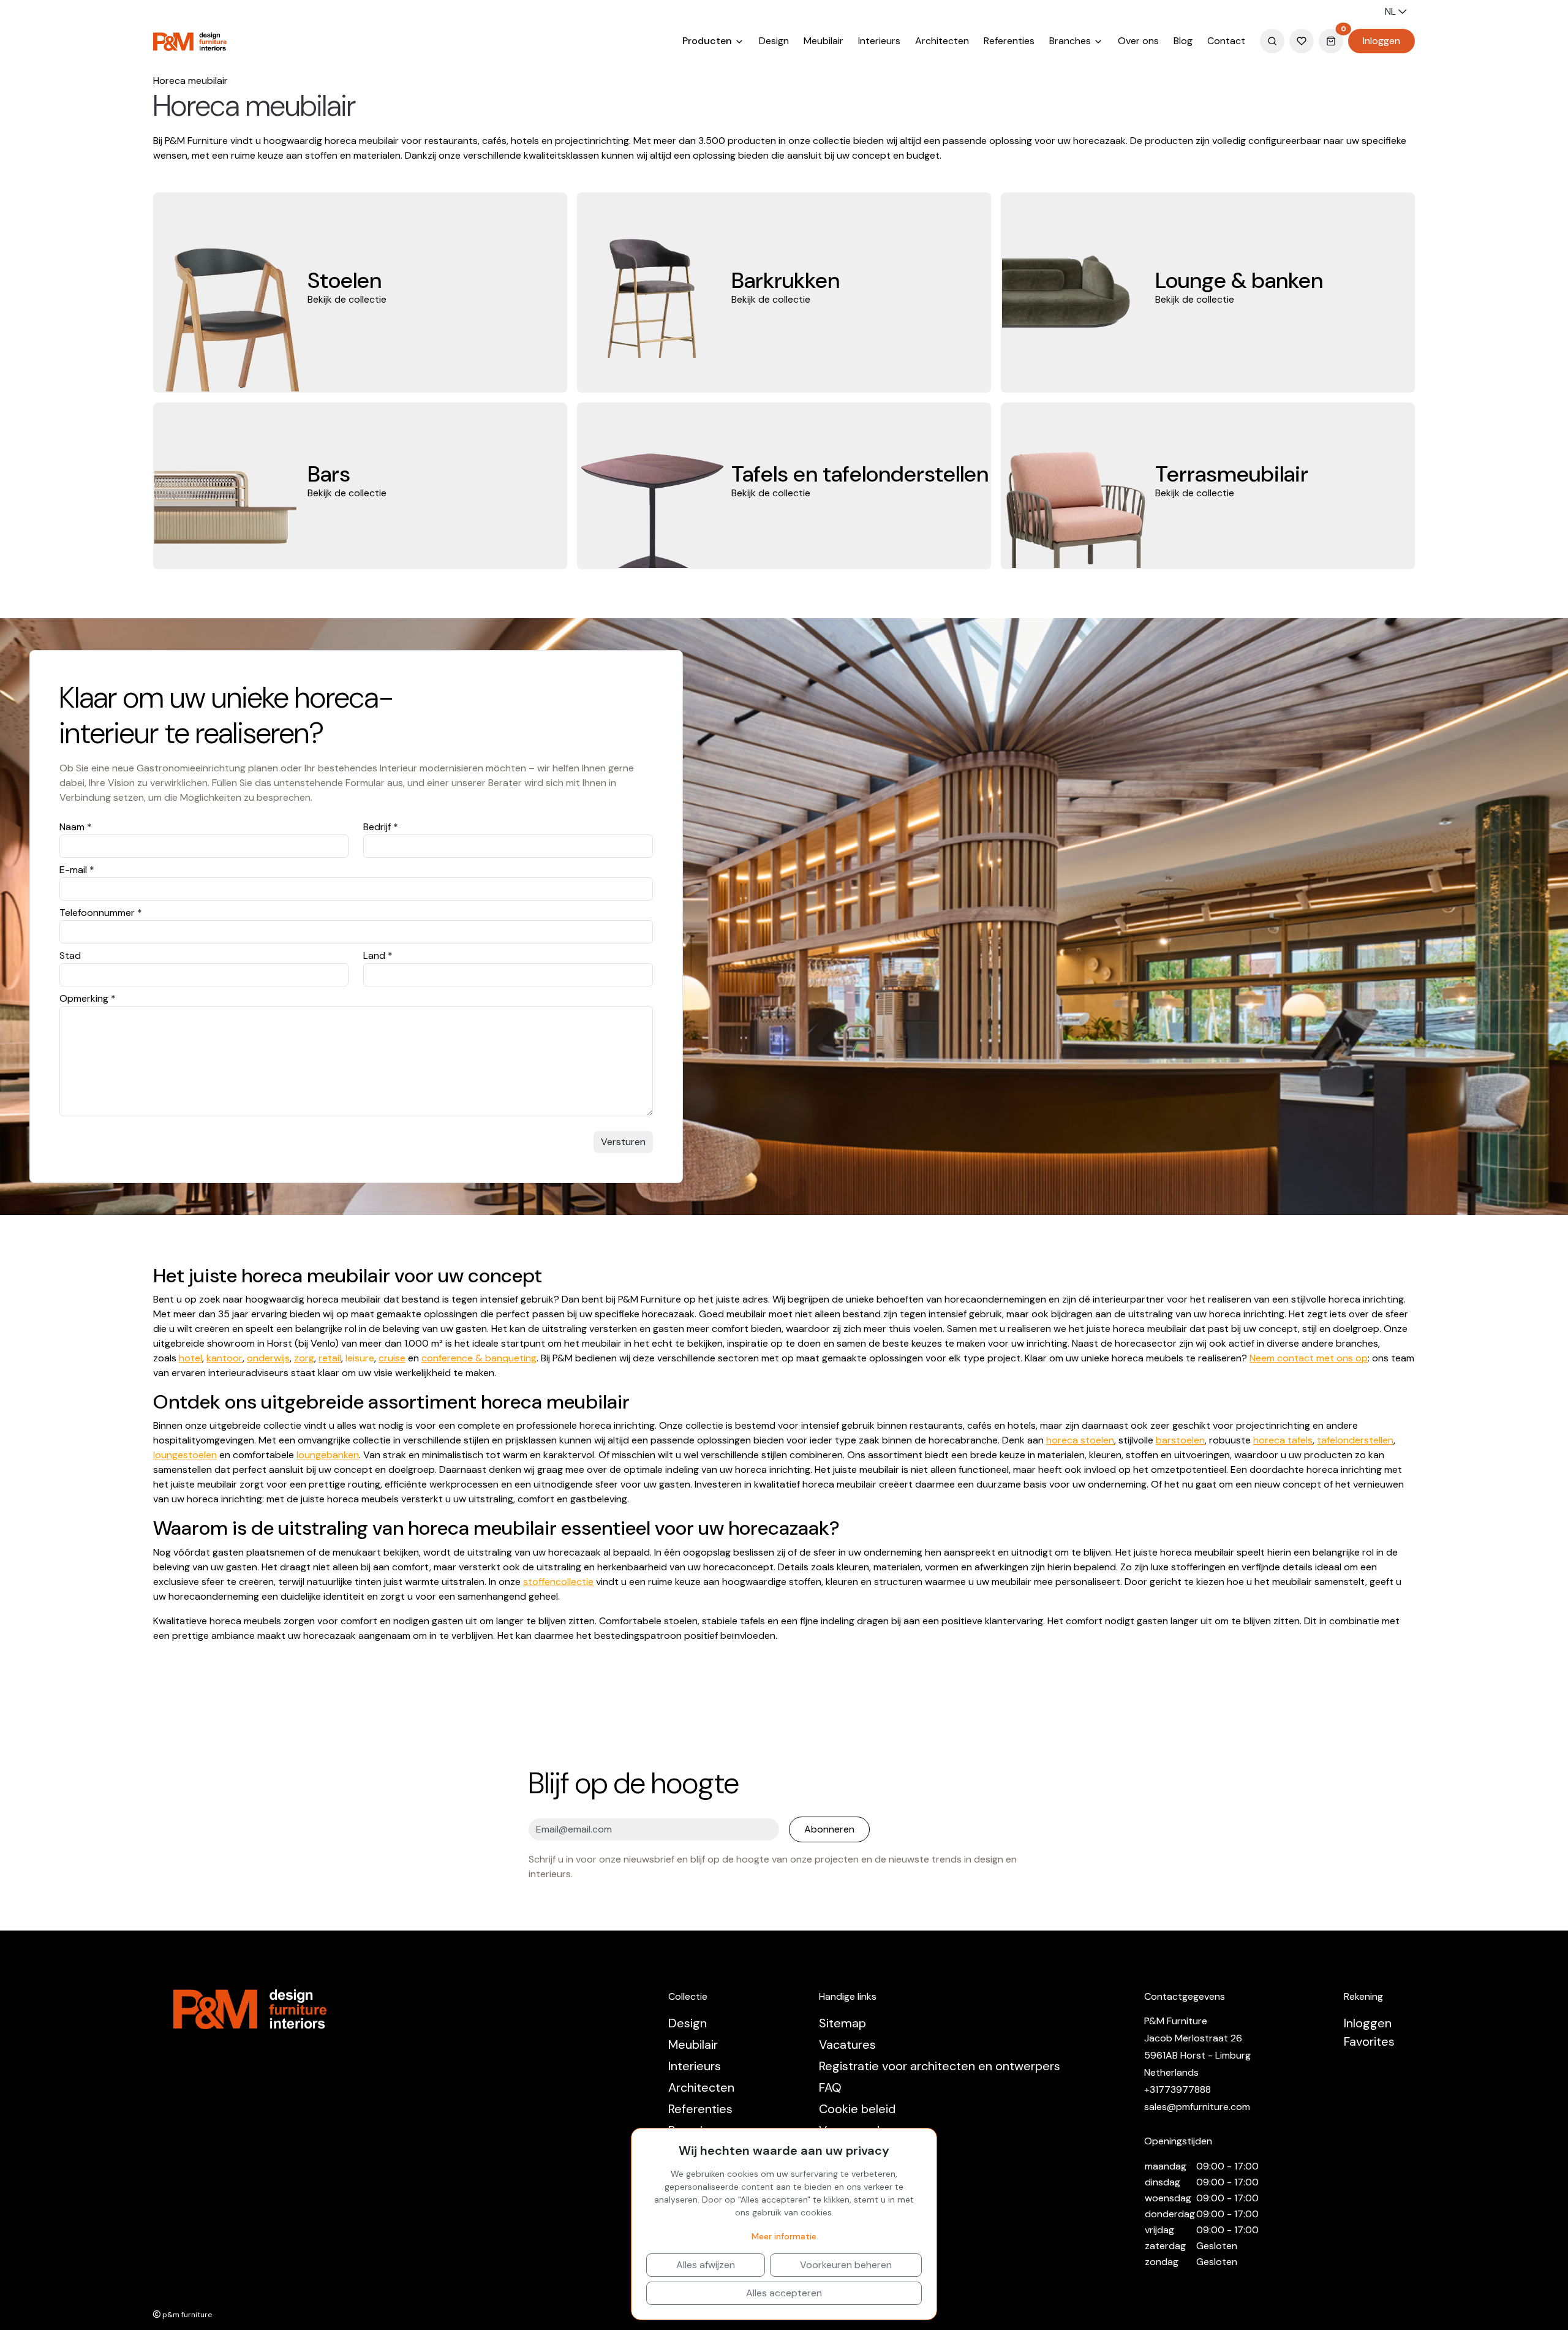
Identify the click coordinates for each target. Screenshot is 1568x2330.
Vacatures (847, 2044)
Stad (70, 955)
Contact (1226, 41)
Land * (378, 955)
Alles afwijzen (706, 2265)
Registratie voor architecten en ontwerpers (940, 2066)
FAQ (830, 2087)
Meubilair (824, 41)
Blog (1183, 41)
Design (774, 41)
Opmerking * (88, 998)
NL (1392, 11)
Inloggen (1381, 41)
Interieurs (879, 41)
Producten (708, 41)
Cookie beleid (857, 2109)
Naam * (76, 827)
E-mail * (77, 870)
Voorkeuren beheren (846, 2265)
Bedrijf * (381, 827)
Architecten (942, 41)
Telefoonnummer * (101, 913)
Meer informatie (784, 2236)
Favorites (1369, 2041)
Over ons (1138, 41)
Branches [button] (1071, 41)
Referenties (1009, 41)
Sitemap (842, 2023)
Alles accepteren (784, 2293)
